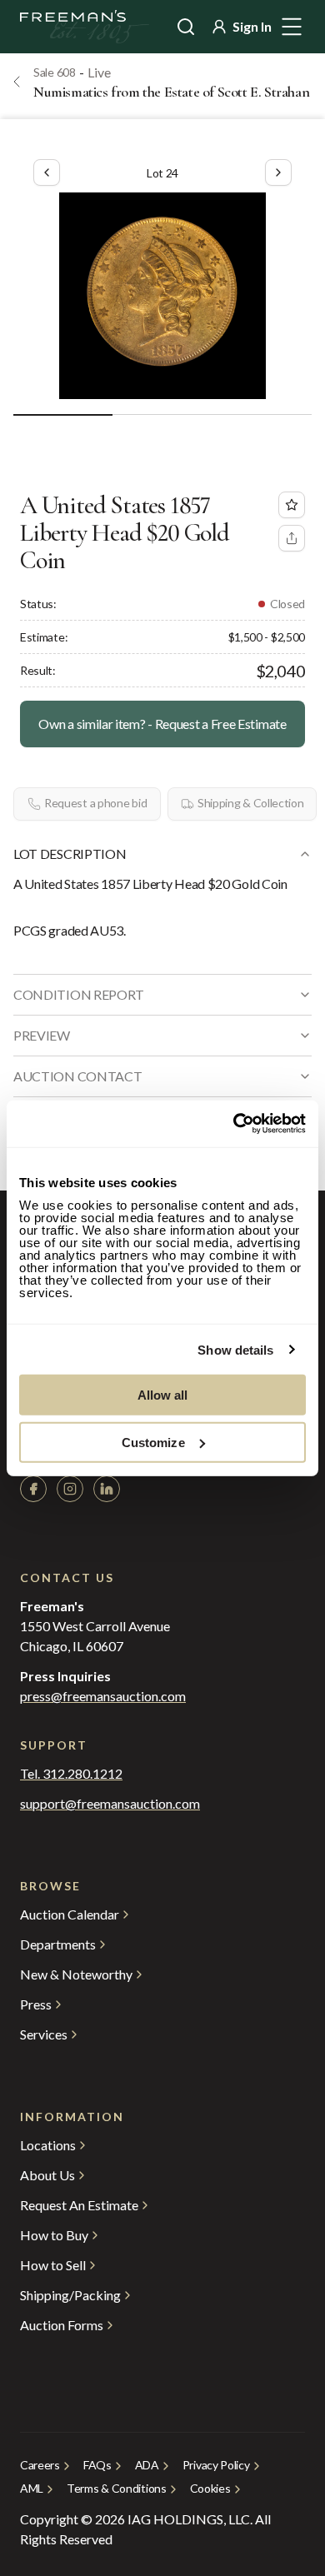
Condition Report (79, 994)
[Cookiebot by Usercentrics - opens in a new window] (234, 1124)
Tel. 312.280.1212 (71, 1774)
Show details (235, 1349)
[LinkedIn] (107, 1489)
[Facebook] (33, 1489)
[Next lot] (278, 172)
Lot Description (70, 854)
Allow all (163, 1395)
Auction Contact (77, 1076)
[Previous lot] (47, 172)
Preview (42, 1035)
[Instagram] (70, 1489)
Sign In (252, 26)
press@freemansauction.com (103, 1696)
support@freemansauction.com (110, 1804)
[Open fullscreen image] (162, 296)
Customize (153, 1442)
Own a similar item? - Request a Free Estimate (162, 724)
